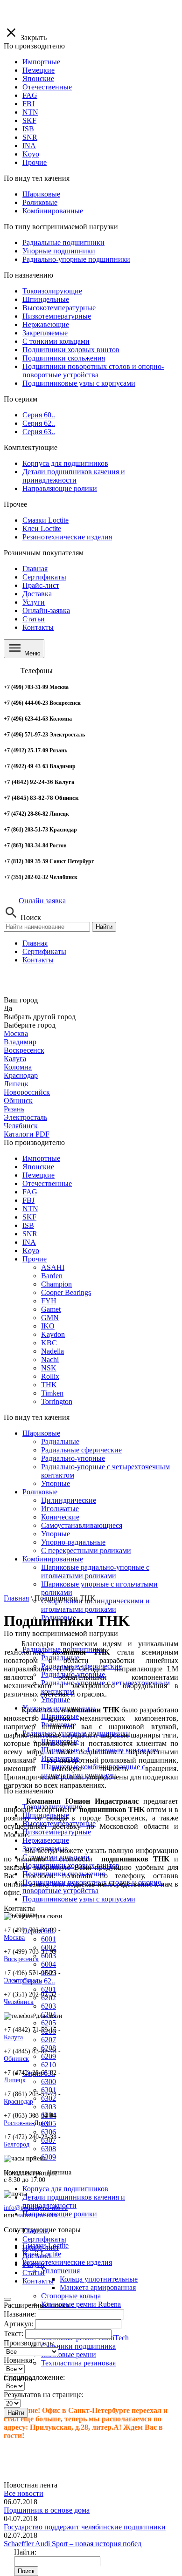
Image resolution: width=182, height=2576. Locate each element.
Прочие (35, 1259)
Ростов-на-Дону (26, 2123)
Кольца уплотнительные (99, 2279)
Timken (52, 1393)
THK (49, 1385)
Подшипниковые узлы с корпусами (79, 1899)
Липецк (16, 1084)
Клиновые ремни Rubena (81, 2304)
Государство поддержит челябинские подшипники (85, 2527)
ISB (28, 1225)
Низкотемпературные (57, 1832)
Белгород (17, 2144)
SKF (29, 1217)
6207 (49, 2040)
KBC (49, 1343)
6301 (49, 2090)
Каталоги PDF (27, 1134)
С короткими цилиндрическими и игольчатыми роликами (95, 1605)
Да (8, 1008)
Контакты (38, 627)
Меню (31, 653)
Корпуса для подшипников (65, 2189)
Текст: (14, 2334)
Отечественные (47, 1183)
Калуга (15, 1059)
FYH (49, 1301)
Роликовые (40, 1492)
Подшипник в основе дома (47, 2510)
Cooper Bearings (66, 1292)
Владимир (20, 1042)
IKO (48, 1326)
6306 (49, 2132)
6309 (49, 2157)
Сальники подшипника (78, 2346)
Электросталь (25, 1117)
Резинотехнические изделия (67, 2262)
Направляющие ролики (60, 2214)
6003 (49, 1956)
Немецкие (38, 1175)
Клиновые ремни (69, 2355)
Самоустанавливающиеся (82, 1525)
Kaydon (53, 1334)
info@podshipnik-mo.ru (36, 2208)
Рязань (14, 1109)
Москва (16, 1033)
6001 (49, 1939)
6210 (49, 2065)
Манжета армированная (98, 2287)
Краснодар (21, 1075)
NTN (30, 1209)
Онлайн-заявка (46, 610)
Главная (35, 569)
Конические (60, 1517)
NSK (49, 1368)
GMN (50, 1318)
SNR (30, 1234)
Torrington (57, 1401)
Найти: (25, 2552)
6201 (49, 1989)
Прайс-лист (41, 585)
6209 (49, 2056)
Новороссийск (27, 1092)
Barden (52, 1276)
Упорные (56, 1483)
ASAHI (53, 1267)
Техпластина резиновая (78, 2363)
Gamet (51, 1309)
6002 (49, 1947)
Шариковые (41, 1433)
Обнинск (18, 1101)
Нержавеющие (46, 1840)
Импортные (41, 1158)
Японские (38, 1167)
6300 (49, 2082)
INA (29, 1242)
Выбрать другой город (40, 1017)
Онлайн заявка (42, 901)
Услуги (34, 602)
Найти (104, 927)
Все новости (24, 2493)
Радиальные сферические (81, 1450)
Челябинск (21, 1126)
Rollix (50, 1376)
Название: (20, 2314)
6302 (49, 2098)
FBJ (28, 1200)
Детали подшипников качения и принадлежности (74, 2201)
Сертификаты (44, 577)
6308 (49, 2149)
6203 (49, 2006)
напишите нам (37, 2215)
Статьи (34, 619)
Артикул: (18, 2324)
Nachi (50, 1360)
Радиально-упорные (73, 1458)
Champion (56, 1284)
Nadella (52, 1351)
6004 (49, 1964)
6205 (49, 2023)
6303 (49, 2107)
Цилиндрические (69, 1500)
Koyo (31, 1251)
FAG (30, 1192)
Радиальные (60, 1441)
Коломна (18, 1067)
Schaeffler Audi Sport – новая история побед (73, 2544)
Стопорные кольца (71, 2296)
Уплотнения (60, 2271)
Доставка (37, 594)
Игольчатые (60, 1509)
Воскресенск (24, 1050)
